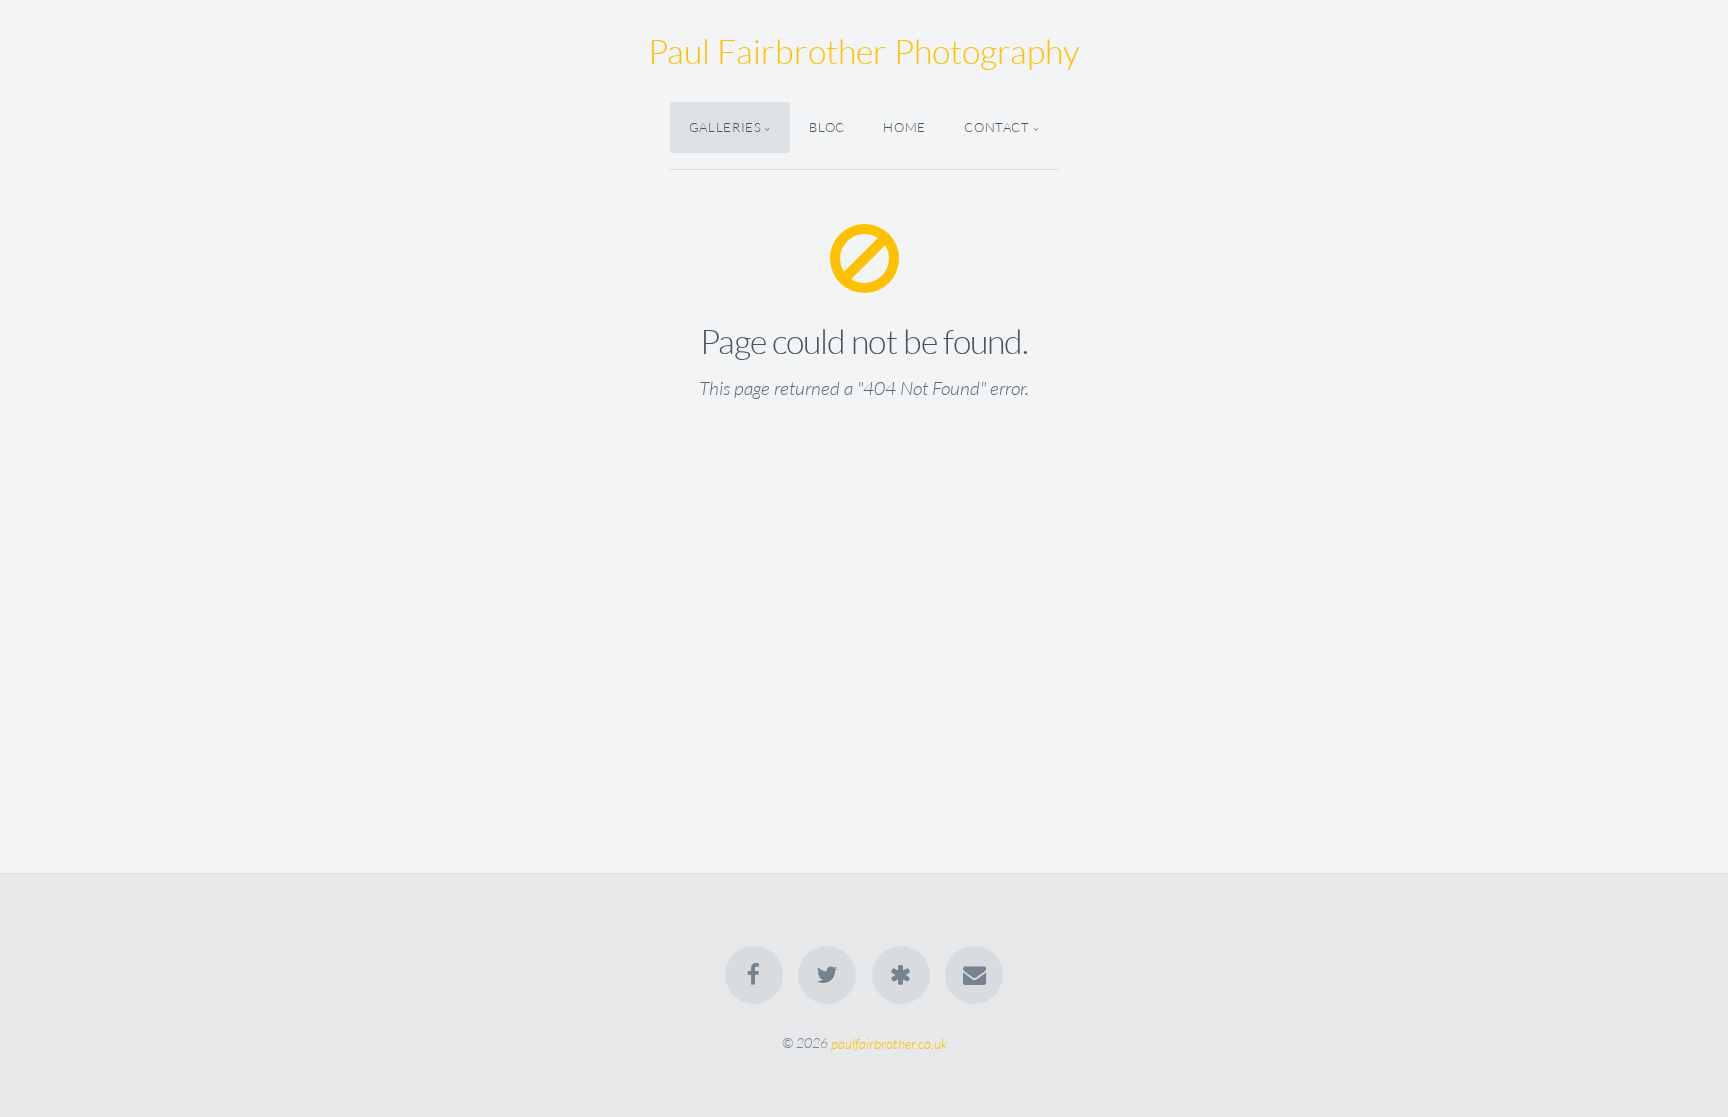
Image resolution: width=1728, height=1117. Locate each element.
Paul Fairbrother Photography (864, 51)
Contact (996, 127)
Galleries (725, 127)
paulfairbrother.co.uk (889, 1042)
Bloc (827, 127)
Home (904, 127)
